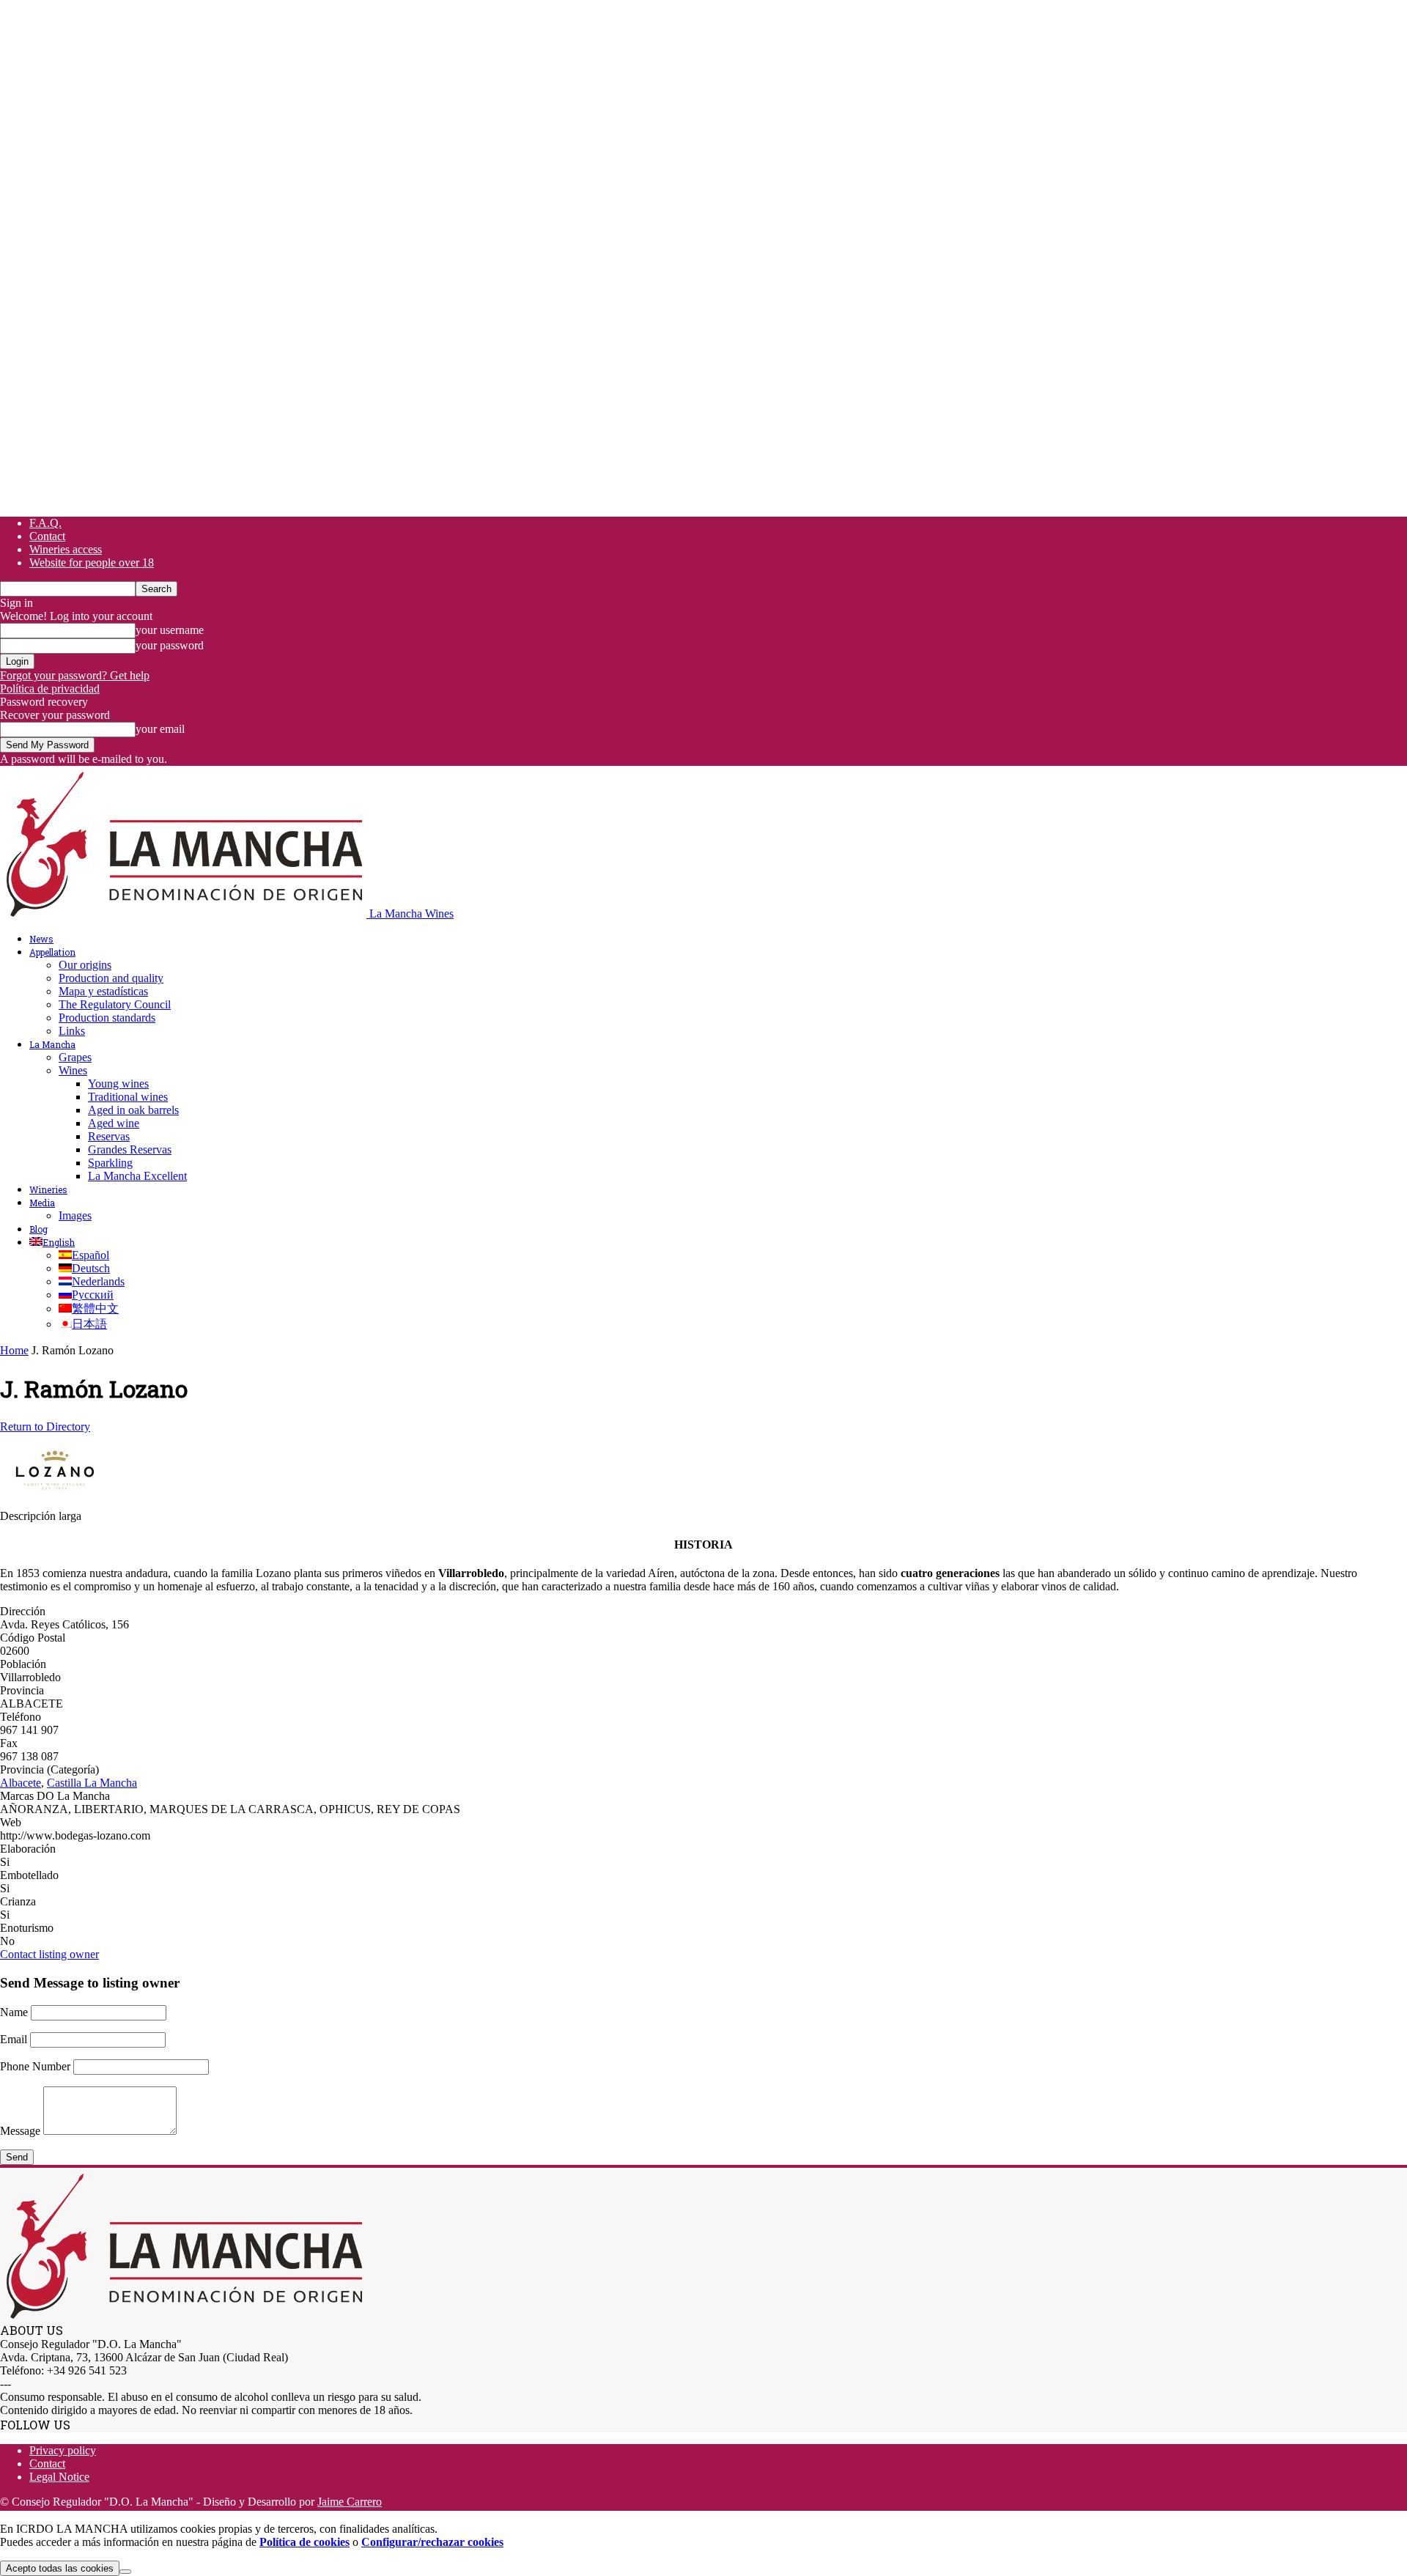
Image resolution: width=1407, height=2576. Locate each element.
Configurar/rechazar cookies (432, 2542)
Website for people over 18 (92, 562)
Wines (73, 1070)
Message (20, 2131)
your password (170, 645)
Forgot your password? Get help (75, 675)
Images (75, 1215)
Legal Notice (59, 2477)
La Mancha (52, 1044)
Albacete (21, 1783)
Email (14, 2039)
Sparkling (110, 1163)
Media (42, 1203)
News (41, 939)
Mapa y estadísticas (103, 991)
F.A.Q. (45, 523)
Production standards (107, 1018)
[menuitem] (52, 1242)
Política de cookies (304, 2542)
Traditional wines (128, 1097)
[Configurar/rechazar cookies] (125, 2572)
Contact (47, 536)
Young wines (118, 1084)
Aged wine (114, 1123)
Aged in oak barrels (133, 1110)
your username (170, 630)
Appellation (52, 952)
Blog (38, 1229)
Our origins (85, 965)
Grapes (75, 1057)
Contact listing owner (49, 1954)
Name (14, 2012)
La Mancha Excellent (137, 1176)
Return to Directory (45, 1427)
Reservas (109, 1136)
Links (72, 1031)
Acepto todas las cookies (60, 2568)
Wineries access (66, 549)
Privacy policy (63, 2450)
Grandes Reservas (130, 1149)
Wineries (48, 1189)
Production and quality (111, 978)
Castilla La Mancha (92, 1783)
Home (14, 1350)
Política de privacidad (50, 689)
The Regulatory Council (115, 1004)
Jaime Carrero (350, 2502)
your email (160, 729)
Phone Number (35, 2066)
